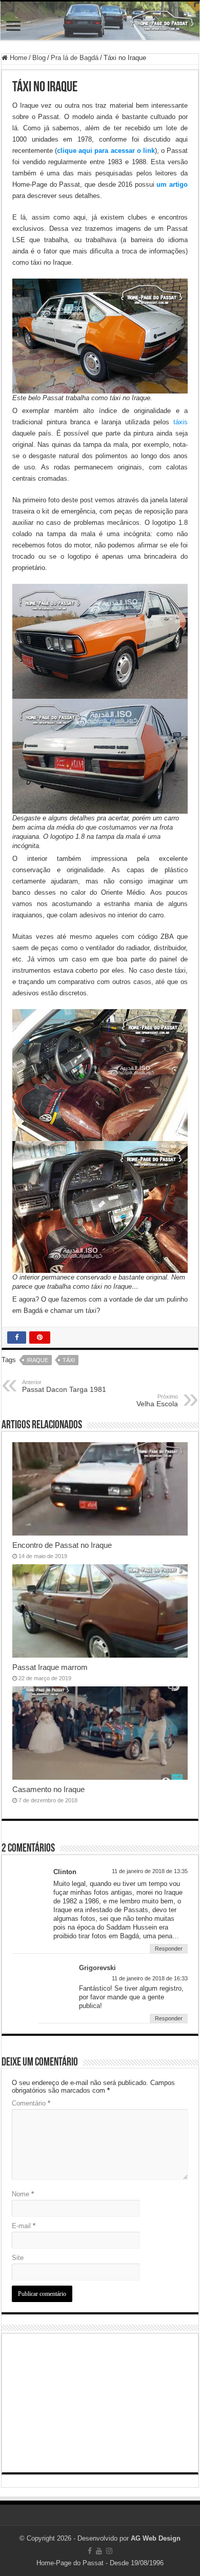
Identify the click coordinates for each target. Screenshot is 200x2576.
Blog (39, 58)
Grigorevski (97, 1968)
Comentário (31, 2103)
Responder (169, 1949)
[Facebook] (90, 2551)
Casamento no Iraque (48, 1789)
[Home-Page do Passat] (100, 21)
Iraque (37, 1360)
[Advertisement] (100, 2403)
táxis (181, 422)
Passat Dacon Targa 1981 (64, 1386)
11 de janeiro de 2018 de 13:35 (150, 1871)
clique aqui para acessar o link (106, 151)
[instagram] (109, 2551)
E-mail (24, 2226)
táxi (69, 1360)
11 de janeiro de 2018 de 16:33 (150, 1978)
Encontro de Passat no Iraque (62, 1545)
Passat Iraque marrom (50, 1667)
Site (18, 2258)
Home (17, 58)
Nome (23, 2194)
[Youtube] (99, 2551)
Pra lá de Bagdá (75, 58)
